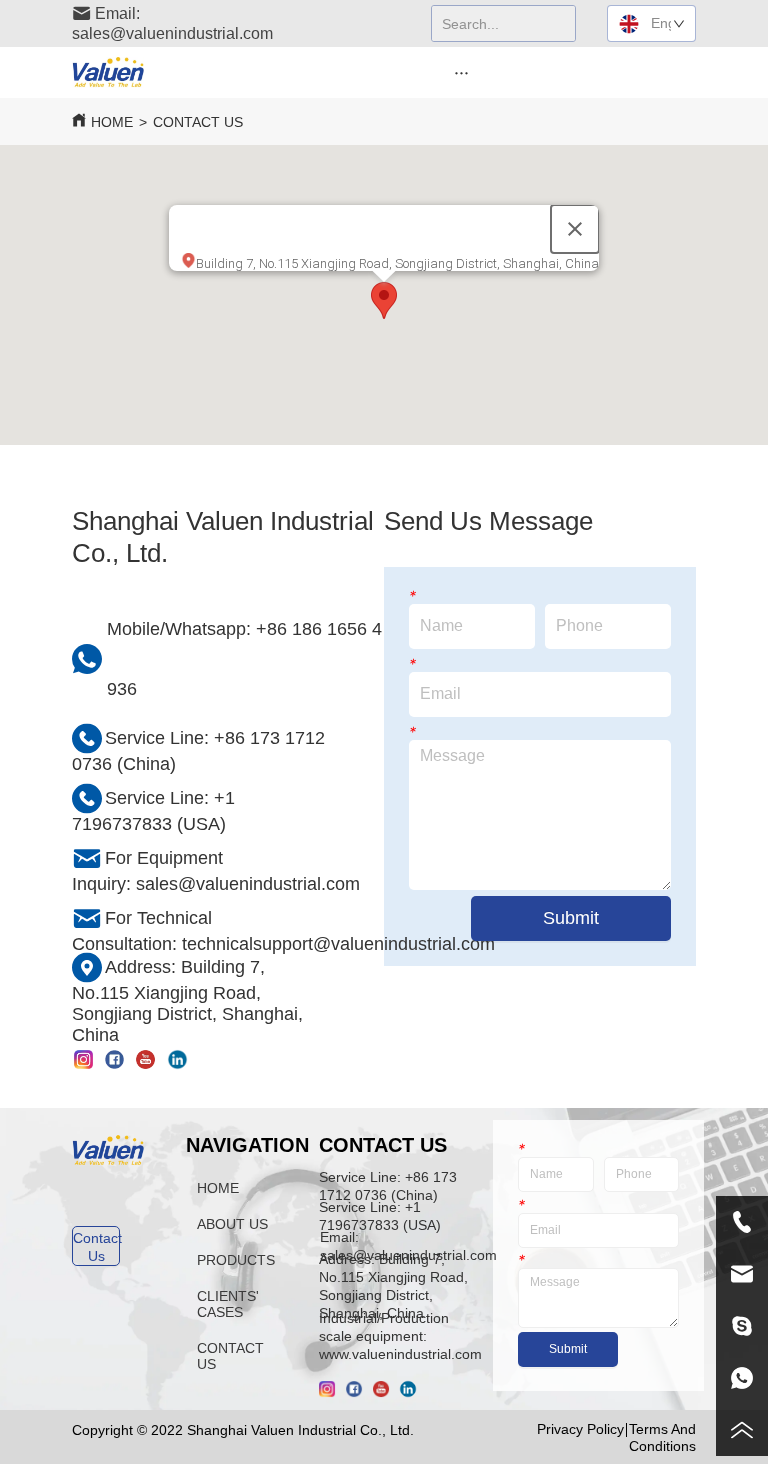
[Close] (575, 229)
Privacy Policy (580, 1429)
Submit (571, 918)
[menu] (462, 72)
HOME (112, 122)
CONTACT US (198, 122)
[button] (461, 72)
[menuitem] (462, 72)
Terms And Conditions (662, 1437)
